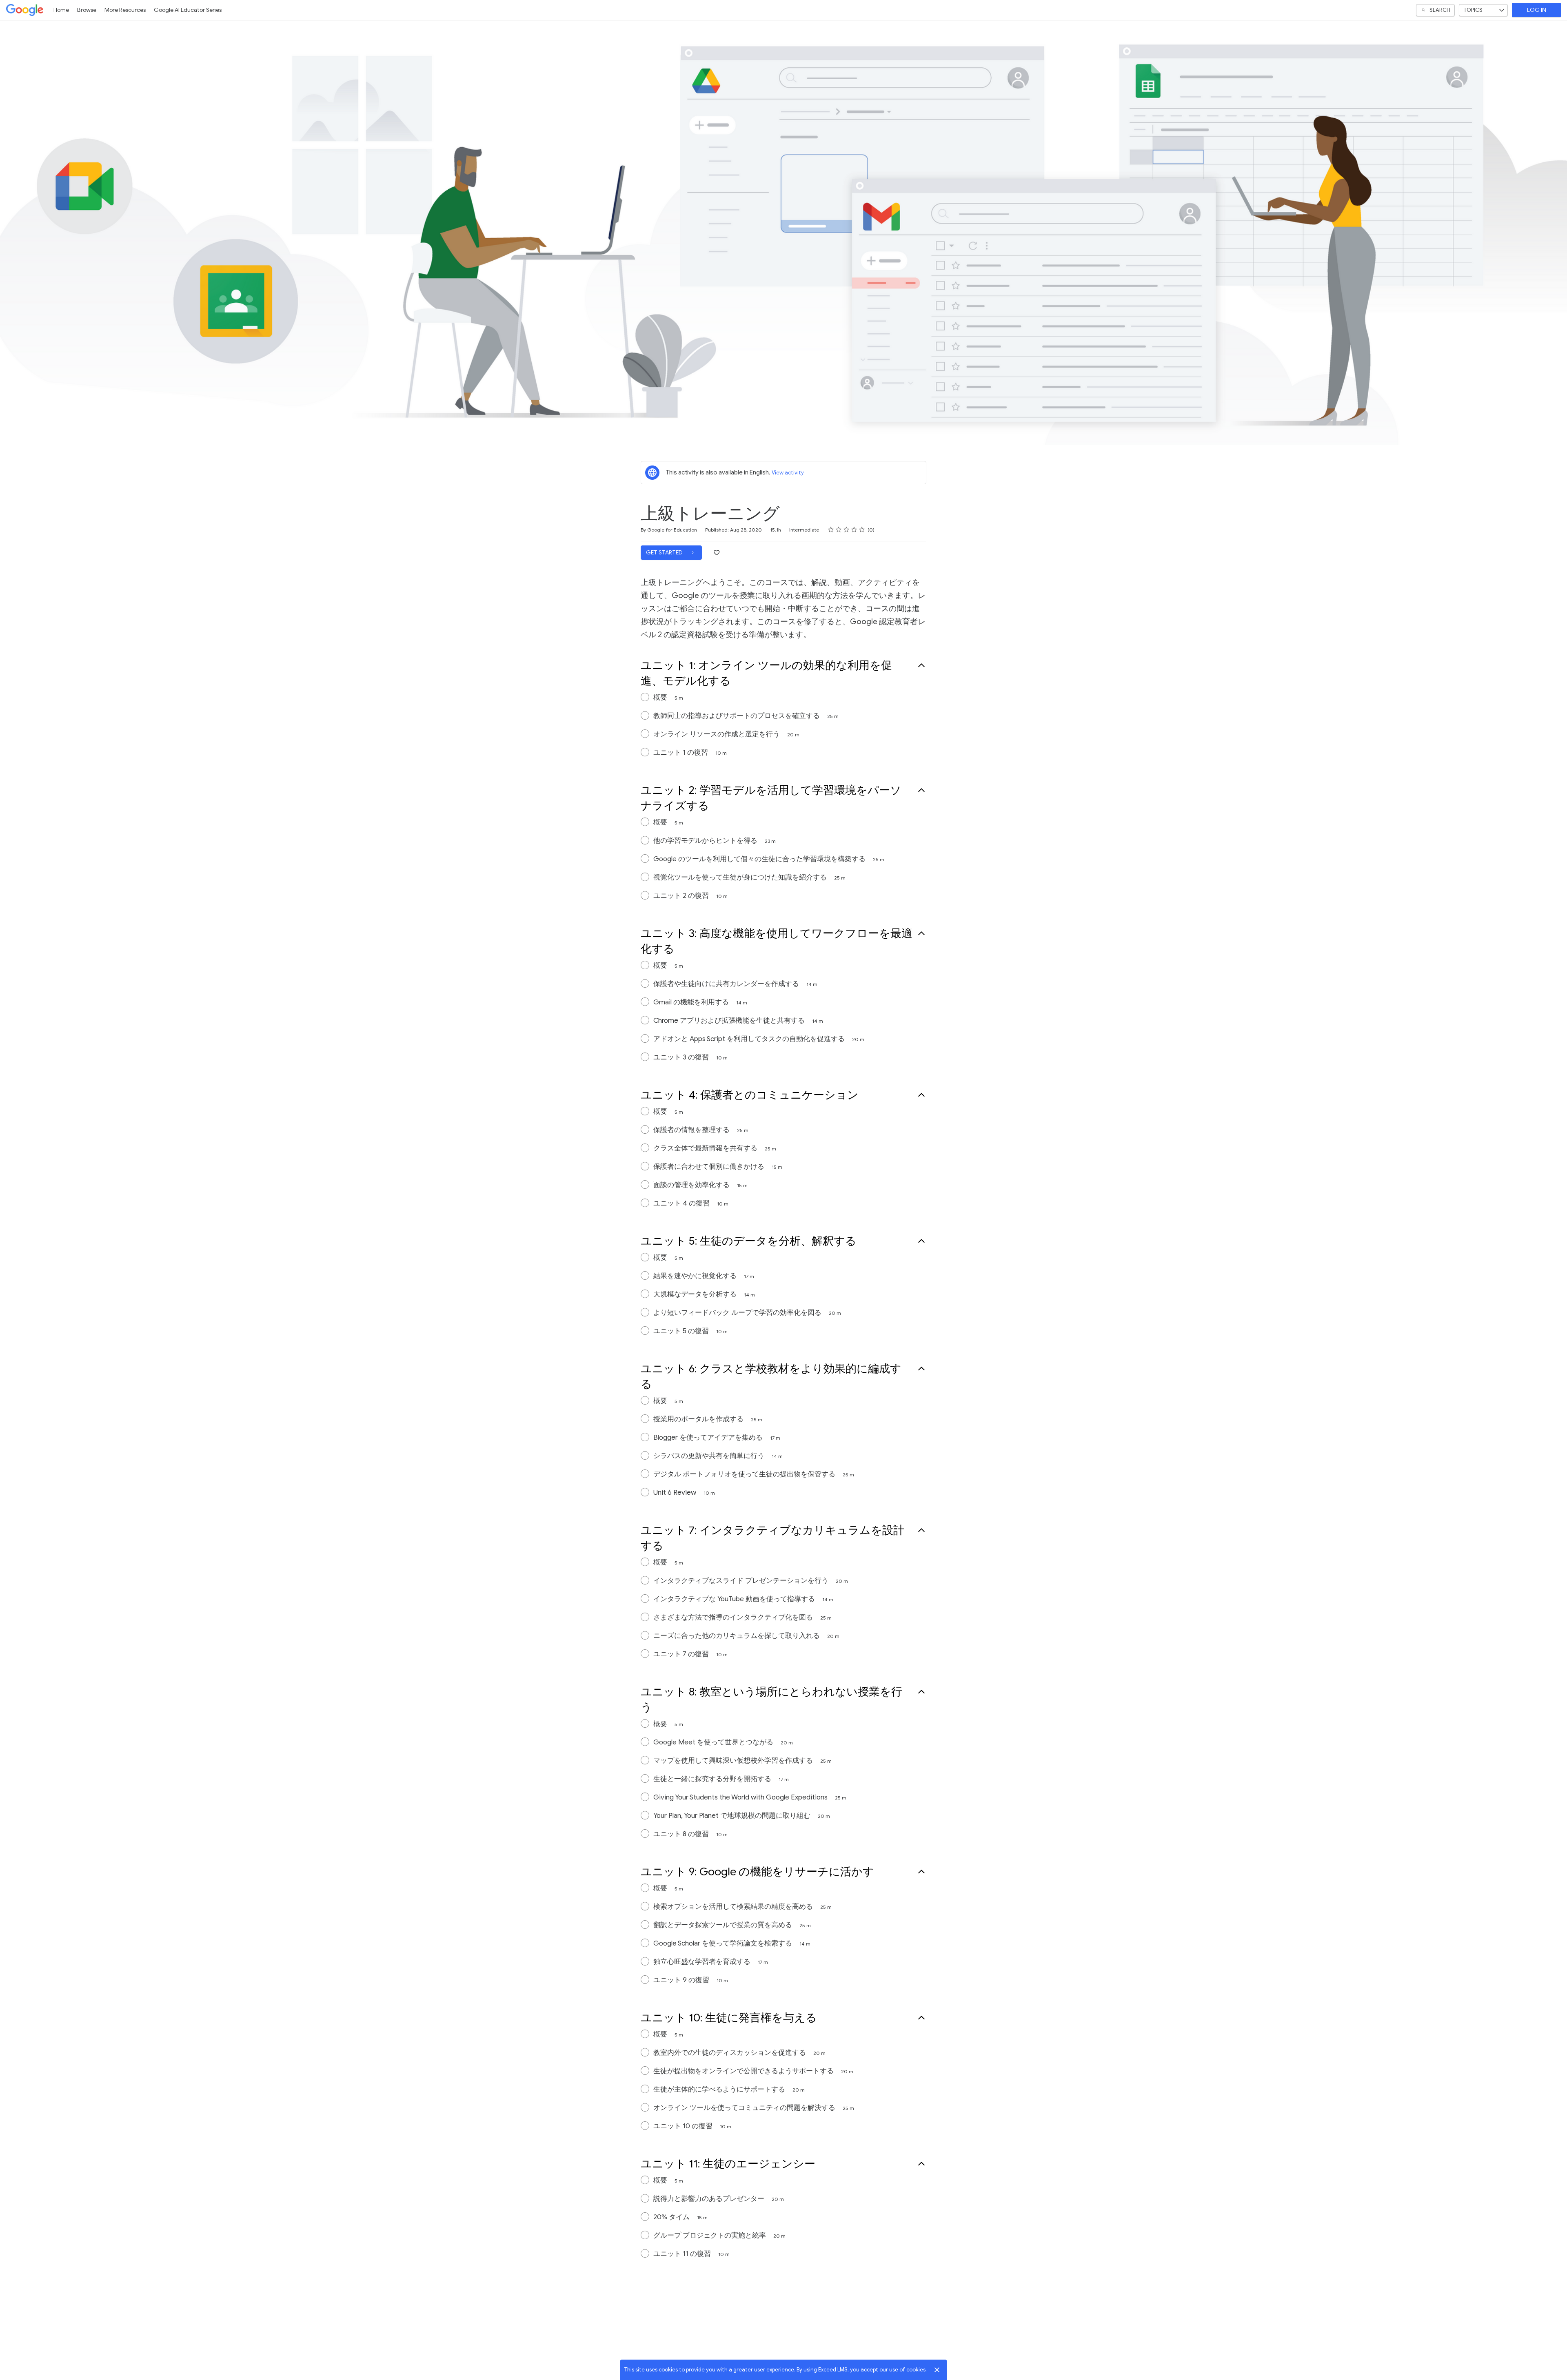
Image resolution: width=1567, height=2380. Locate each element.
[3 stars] (847, 530)
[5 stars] (862, 530)
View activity (788, 473)
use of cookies (907, 2370)
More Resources (125, 10)
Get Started (665, 553)
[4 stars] (854, 530)
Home (61, 10)
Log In (1537, 10)
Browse (87, 10)
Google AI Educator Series (188, 10)
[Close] (937, 2370)
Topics (1473, 10)
